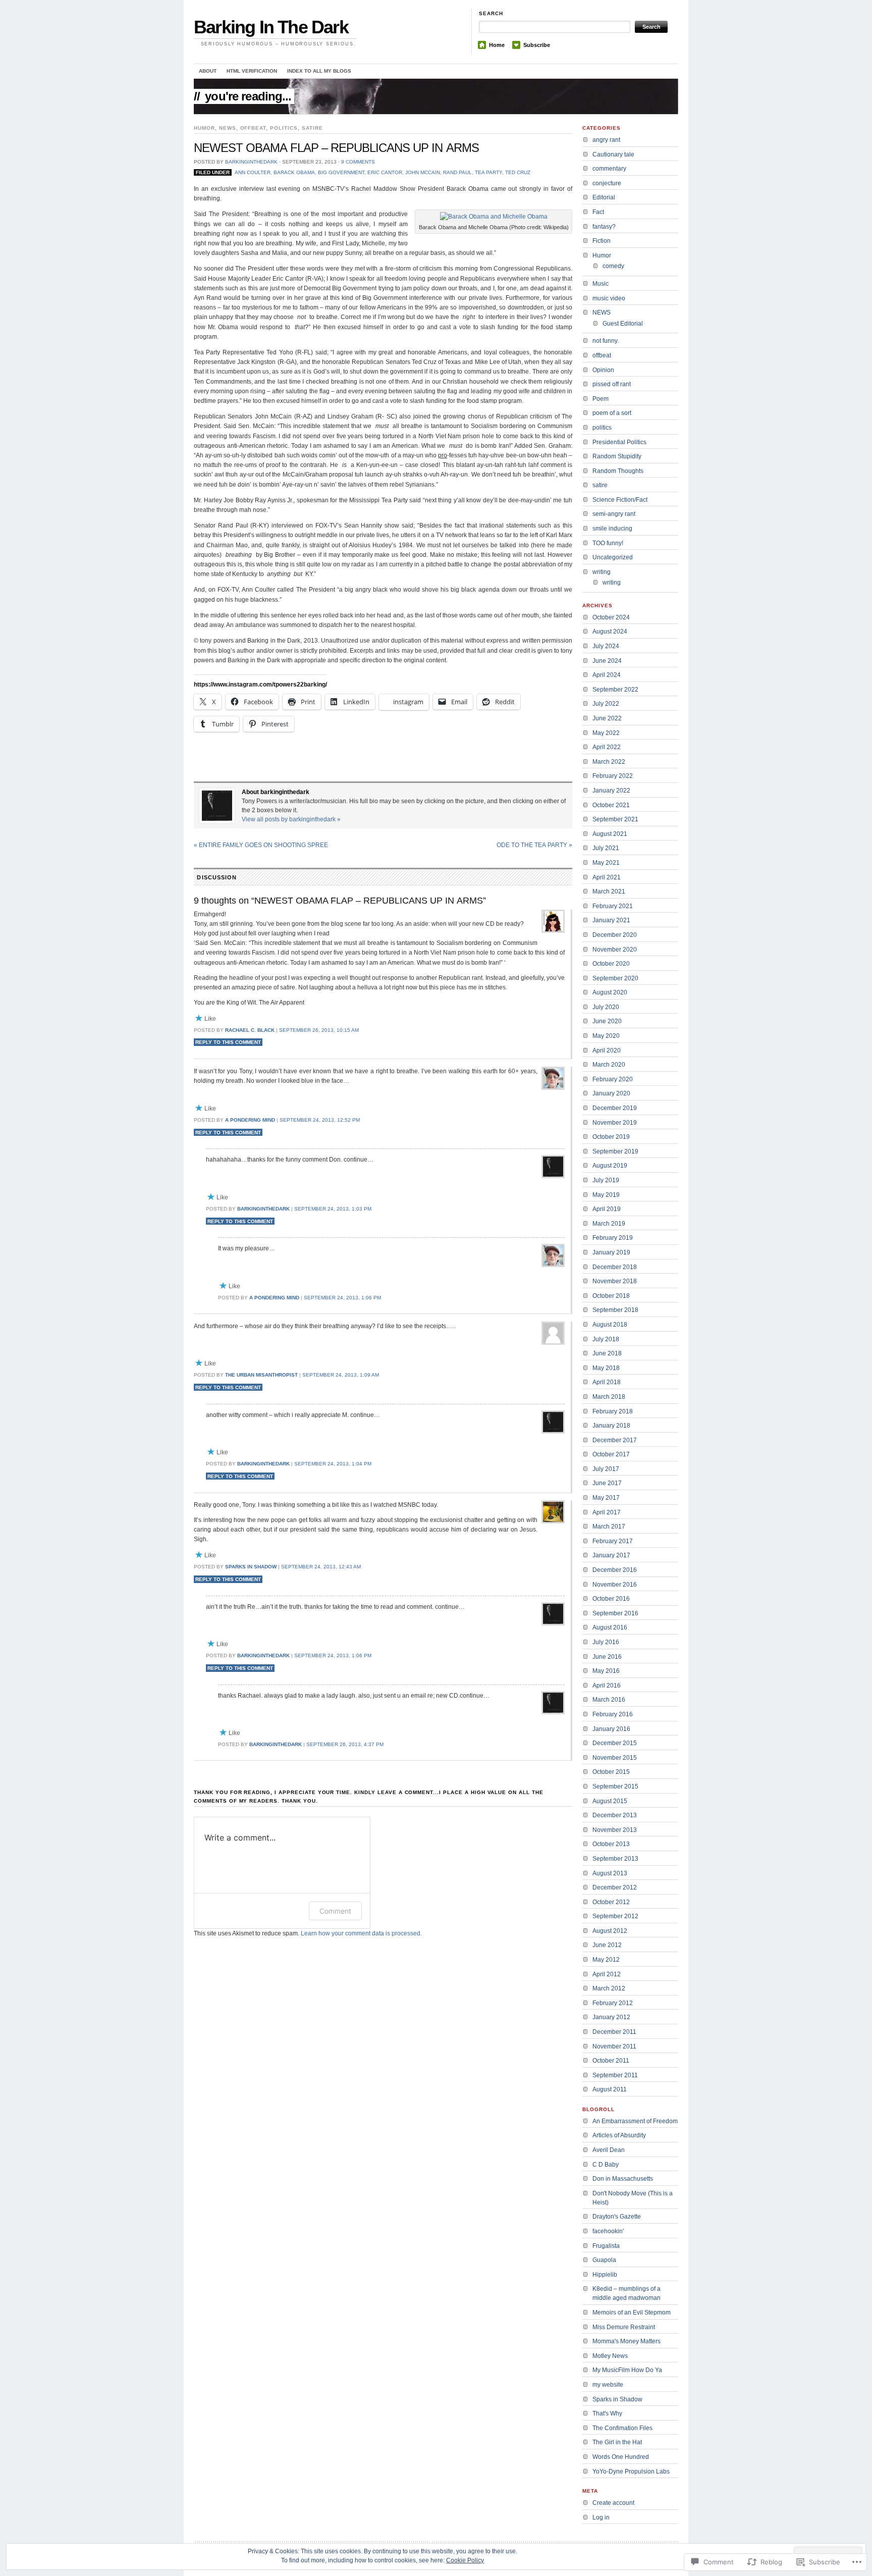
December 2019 (615, 1108)
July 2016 (606, 1642)
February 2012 (613, 2003)
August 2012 (610, 1931)
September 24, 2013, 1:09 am (341, 1375)
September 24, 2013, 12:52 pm (320, 1120)
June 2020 (607, 1021)
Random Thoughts (618, 471)
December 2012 (615, 1887)
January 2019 (611, 1252)
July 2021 (606, 848)
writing (602, 572)
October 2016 (611, 1599)
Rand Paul (457, 172)
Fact (598, 212)
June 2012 (607, 1945)
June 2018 (607, 1353)
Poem (601, 399)
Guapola (604, 2260)
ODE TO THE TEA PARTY (534, 845)
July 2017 (606, 1469)
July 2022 (606, 704)
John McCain (423, 172)
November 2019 (615, 1123)
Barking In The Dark (271, 27)
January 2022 (611, 791)
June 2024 (607, 661)
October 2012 (611, 1902)
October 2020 (611, 964)
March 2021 (609, 891)
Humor (204, 128)
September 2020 (615, 978)
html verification (252, 71)
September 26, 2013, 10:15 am (319, 1030)
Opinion (603, 370)
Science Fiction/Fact (620, 500)
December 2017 (615, 1440)
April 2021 (607, 877)
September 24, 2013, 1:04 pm (333, 1464)
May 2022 (606, 733)
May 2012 (606, 1960)
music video (609, 298)
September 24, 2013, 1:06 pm (342, 1298)
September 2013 (615, 1859)
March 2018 (609, 1397)
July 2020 (606, 1007)
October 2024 (611, 617)
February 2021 (613, 906)
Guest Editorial (623, 324)
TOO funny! (608, 543)
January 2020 (611, 1093)
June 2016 (607, 1657)
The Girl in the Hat (617, 2442)
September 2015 (615, 1786)
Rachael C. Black (250, 1030)
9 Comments (358, 162)
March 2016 (609, 1700)
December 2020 (615, 935)
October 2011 (611, 2061)
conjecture (607, 183)
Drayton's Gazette (617, 2217)
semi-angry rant (614, 514)
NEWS (228, 128)
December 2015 (615, 1743)
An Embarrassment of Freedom (635, 2121)
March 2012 (609, 1988)
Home (497, 45)
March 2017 (609, 1527)
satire (312, 128)
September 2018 (615, 1310)
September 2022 (615, 690)
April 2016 (607, 1686)
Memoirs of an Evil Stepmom (632, 2312)
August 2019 (610, 1166)
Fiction (602, 241)
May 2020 (606, 1036)
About (208, 71)
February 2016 (613, 1714)
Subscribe (537, 45)
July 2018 (606, 1339)
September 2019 (615, 1151)
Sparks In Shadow (251, 1567)
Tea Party (488, 172)
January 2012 (611, 2017)
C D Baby (606, 2165)
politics (284, 128)
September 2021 (615, 819)
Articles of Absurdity (619, 2135)
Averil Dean (609, 2150)
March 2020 (609, 1065)
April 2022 (607, 747)
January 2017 (611, 1555)
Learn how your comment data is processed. (361, 1933)
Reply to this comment (228, 1042)
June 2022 (607, 718)
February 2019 (613, 1238)
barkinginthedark (251, 162)
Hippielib (605, 2275)
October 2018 (611, 1296)
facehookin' (608, 2231)
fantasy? (604, 227)
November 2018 (615, 1281)
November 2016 (615, 1585)
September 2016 (615, 1613)
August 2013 (610, 1873)
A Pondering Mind (250, 1120)
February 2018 (613, 1411)
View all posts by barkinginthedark (291, 819)
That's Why (607, 2413)
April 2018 (607, 1382)
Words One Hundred (621, 2457)
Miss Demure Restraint (624, 2327)
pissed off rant (612, 384)
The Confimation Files (622, 2428)
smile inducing (612, 529)
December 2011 (614, 2032)
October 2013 (611, 1844)
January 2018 (611, 1426)
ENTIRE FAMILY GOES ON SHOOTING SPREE (261, 845)
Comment (335, 1911)
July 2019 (606, 1180)
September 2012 (615, 1916)
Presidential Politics (619, 442)
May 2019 (606, 1195)
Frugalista (606, 2246)
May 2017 (606, 1498)
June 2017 (607, 1483)
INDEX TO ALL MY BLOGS (319, 71)
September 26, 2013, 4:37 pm (345, 1744)
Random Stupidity (617, 456)
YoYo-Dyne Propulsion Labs (631, 2472)
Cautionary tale (613, 154)
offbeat (253, 128)
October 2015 (611, 1772)
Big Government (341, 172)
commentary (609, 169)
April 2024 (607, 675)
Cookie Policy (465, 2560)
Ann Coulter (253, 172)
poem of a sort (612, 413)
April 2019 (607, 1209)
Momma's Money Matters (626, 2341)
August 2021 (610, 834)
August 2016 (610, 1627)
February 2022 (613, 776)
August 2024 (610, 632)
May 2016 (606, 1671)
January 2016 (611, 1729)
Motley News (610, 2356)
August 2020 (610, 992)
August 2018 (610, 1325)
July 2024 (606, 646)
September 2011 (615, 2075)
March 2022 (609, 762)
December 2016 (615, 1570)
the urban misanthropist (261, 1375)
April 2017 (607, 1512)
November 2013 (615, 1830)
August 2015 (610, 1801)
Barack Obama (294, 172)
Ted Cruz (518, 172)
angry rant (606, 140)
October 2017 (611, 1454)
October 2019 (611, 1137)
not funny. (606, 341)
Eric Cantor (385, 172)
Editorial (604, 197)
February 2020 (613, 1079)
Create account (613, 2503)
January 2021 (611, 920)
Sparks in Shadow (617, 2399)
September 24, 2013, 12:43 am (321, 1567)
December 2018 (615, 1267)
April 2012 (607, 1974)
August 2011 (610, 2089)
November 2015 (615, 1758)
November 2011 (614, 2046)
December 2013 (615, 1815)
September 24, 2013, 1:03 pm (333, 1209)
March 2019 (609, 1224)
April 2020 (607, 1050)
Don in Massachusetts (623, 2179)
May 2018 (606, 1368)
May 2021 (606, 863)
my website (608, 2385)
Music (601, 284)
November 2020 (615, 950)
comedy (613, 266)
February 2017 (613, 1541)
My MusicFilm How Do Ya (627, 2370)
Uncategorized (613, 557)
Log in (601, 2517)
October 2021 (611, 805)
